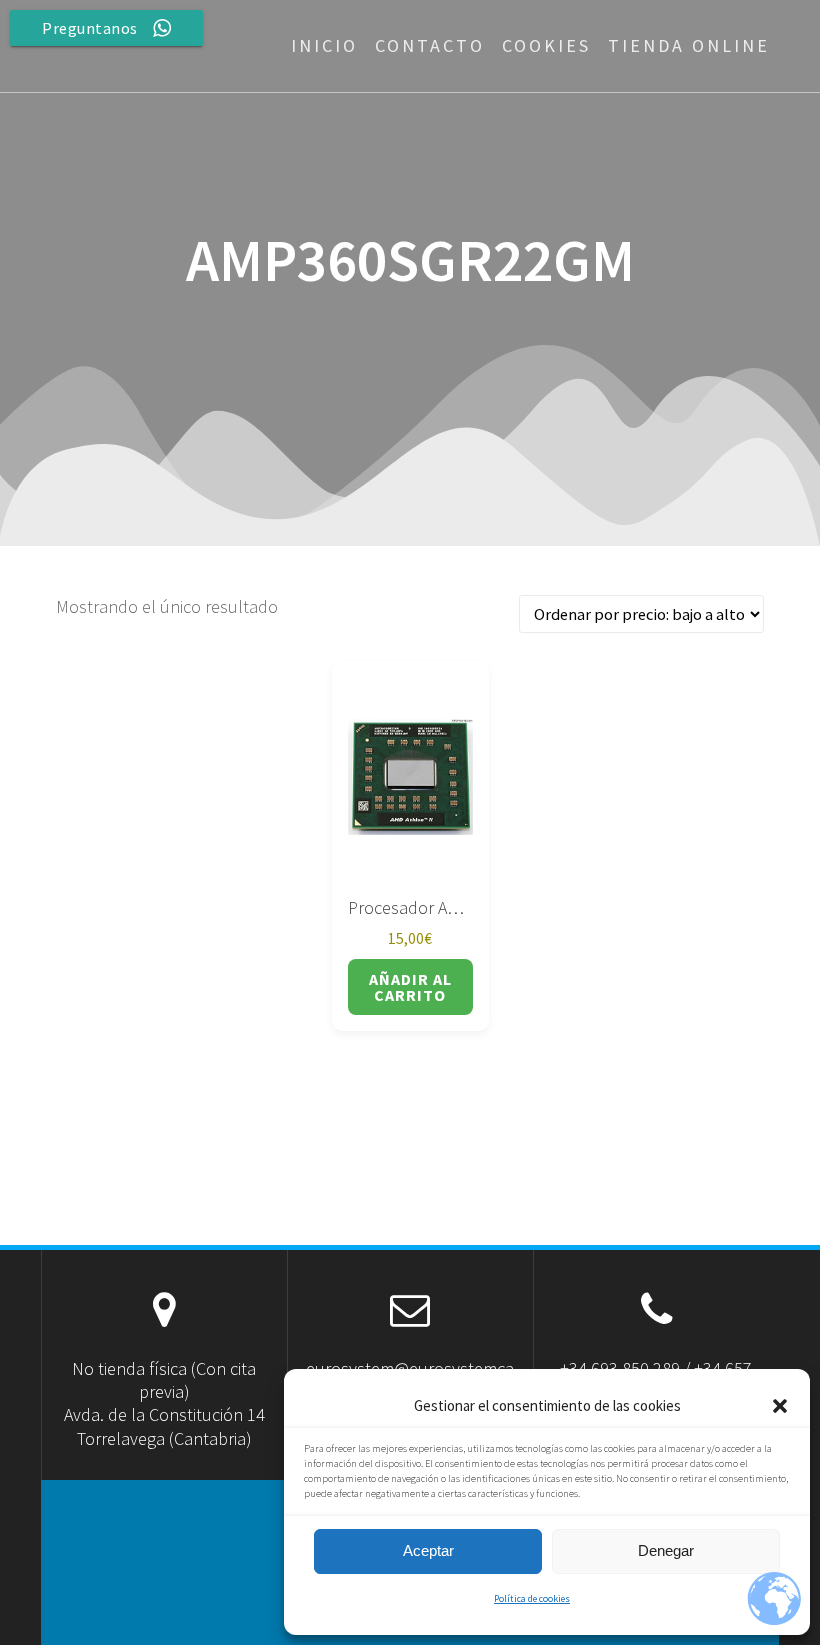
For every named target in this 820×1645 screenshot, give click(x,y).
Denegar (666, 1550)
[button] (780, 1406)
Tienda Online (689, 45)
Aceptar (428, 1550)
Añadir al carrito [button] (410, 987)
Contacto (430, 45)
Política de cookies (532, 1598)
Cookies (546, 45)
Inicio (324, 45)
